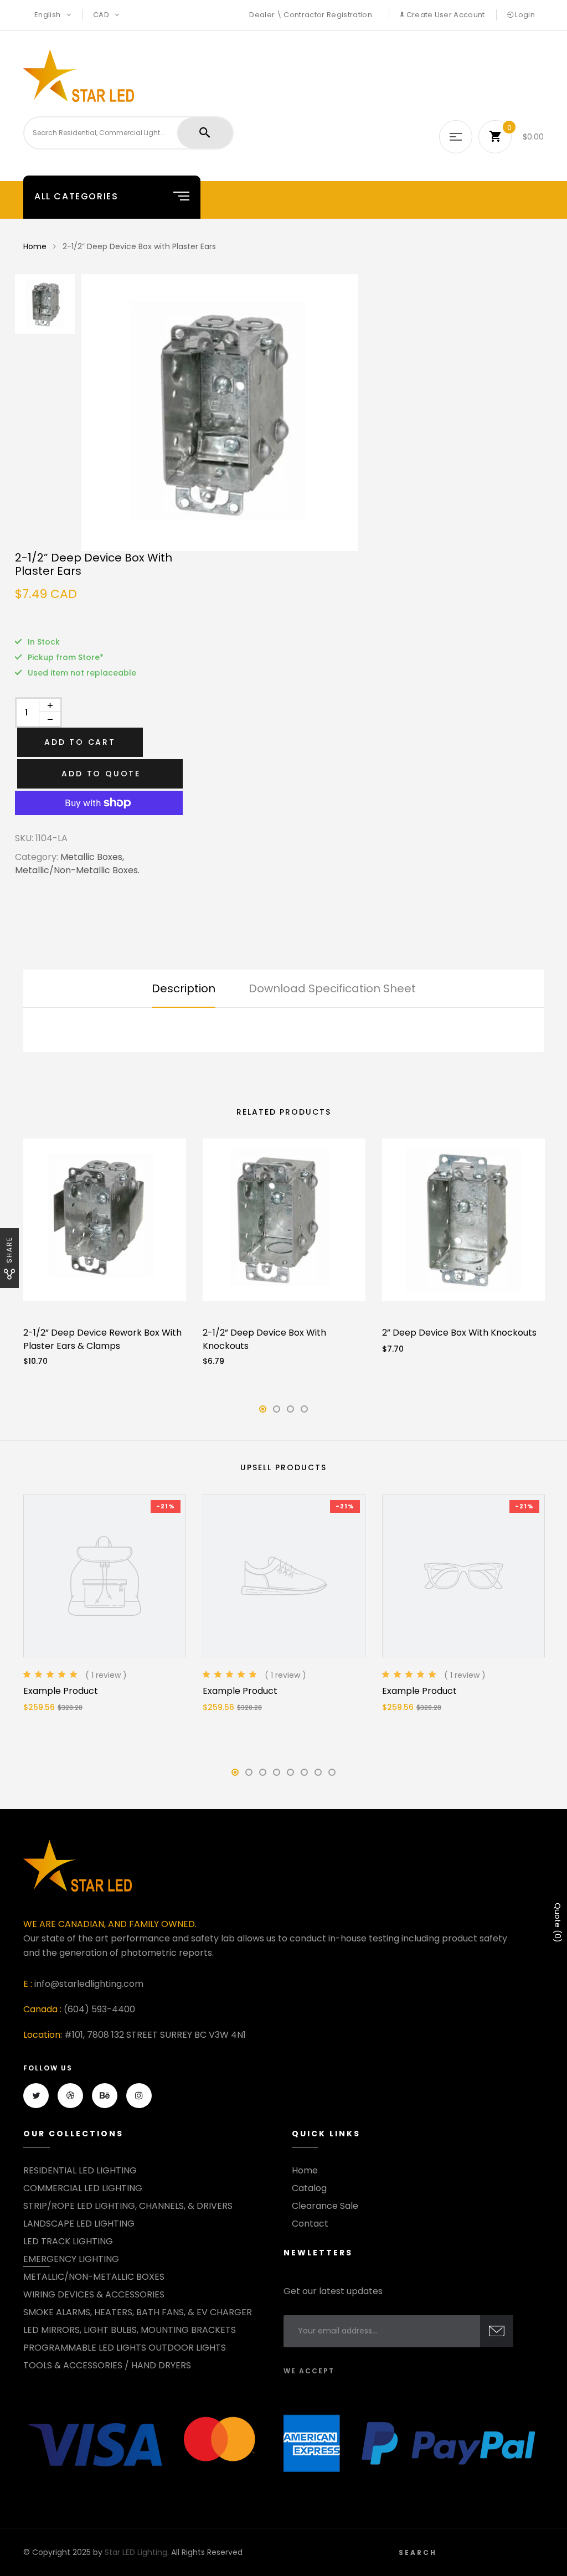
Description (184, 988)
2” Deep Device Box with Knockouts (459, 1333)
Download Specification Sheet (332, 988)
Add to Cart (80, 742)
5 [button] (291, 1776)
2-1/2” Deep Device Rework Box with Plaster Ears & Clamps (102, 1339)
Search (418, 2552)
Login (524, 15)
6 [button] (304, 1776)
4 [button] (305, 1412)
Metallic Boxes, (92, 857)
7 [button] (318, 1776)
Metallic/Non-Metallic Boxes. (77, 870)
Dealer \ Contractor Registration (310, 15)
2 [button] (277, 1412)
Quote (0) (558, 1923)
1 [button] (263, 1412)
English (48, 15)
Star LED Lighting (136, 2552)
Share (9, 1250)
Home (35, 246)
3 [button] (291, 1412)
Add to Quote (101, 774)
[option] (317, 413)
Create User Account (445, 15)
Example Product (61, 1691)
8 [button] (332, 1776)
